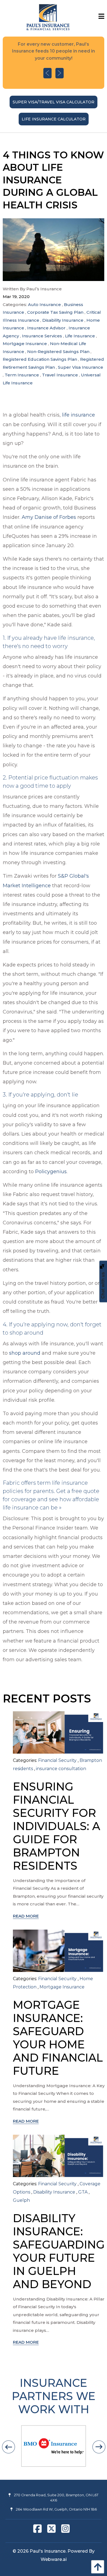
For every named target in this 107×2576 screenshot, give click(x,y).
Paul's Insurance (48, 2551)
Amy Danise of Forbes (49, 517)
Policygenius (51, 1172)
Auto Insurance (44, 305)
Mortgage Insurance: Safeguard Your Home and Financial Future (58, 2038)
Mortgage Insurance (25, 344)
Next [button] (60, 73)
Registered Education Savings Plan (40, 359)
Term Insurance (22, 375)
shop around (25, 1353)
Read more (26, 1916)
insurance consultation (61, 1769)
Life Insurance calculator (54, 119)
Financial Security (57, 1760)
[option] (54, 63)
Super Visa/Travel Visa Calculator (54, 102)
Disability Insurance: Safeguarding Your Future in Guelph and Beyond (59, 2251)
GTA (83, 2192)
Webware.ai (54, 2559)
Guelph (21, 2200)
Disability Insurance (63, 320)
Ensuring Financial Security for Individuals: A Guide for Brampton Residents (57, 1826)
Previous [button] (47, 73)
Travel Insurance (60, 375)
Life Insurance (80, 336)
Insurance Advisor (46, 328)
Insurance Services (42, 336)
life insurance (78, 415)
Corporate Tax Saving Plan (55, 312)
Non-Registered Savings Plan (58, 352)
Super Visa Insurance (81, 367)
